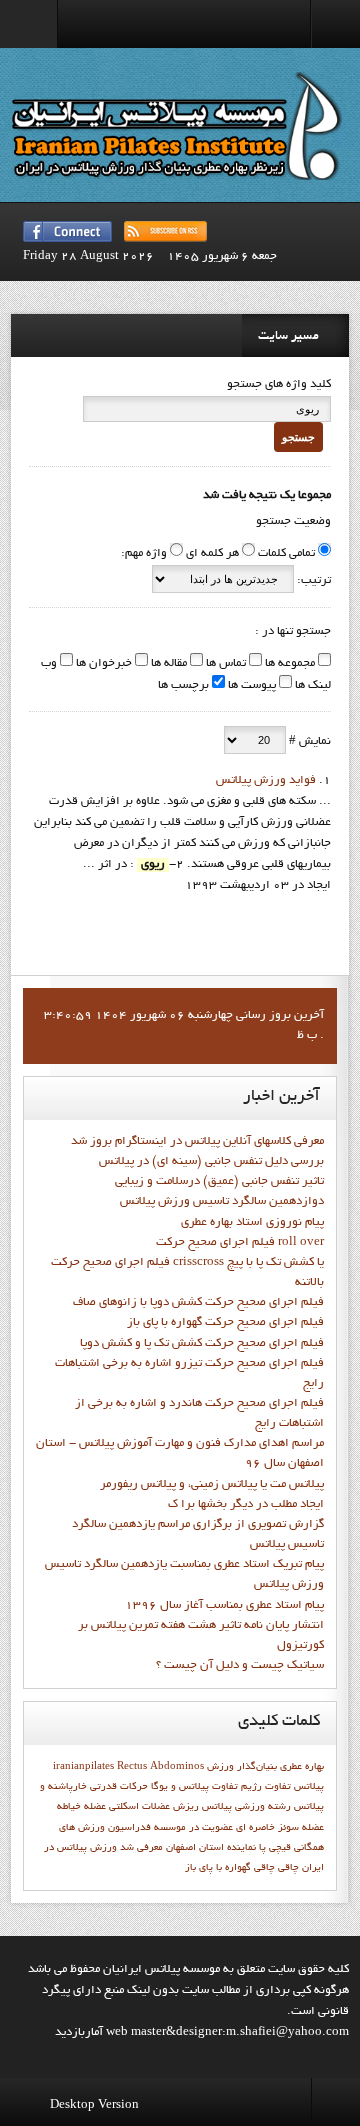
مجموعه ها (288, 664)
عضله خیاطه (81, 1807)
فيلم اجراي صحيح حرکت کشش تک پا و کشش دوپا (202, 1344)
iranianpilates (83, 1767)
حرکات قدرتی (119, 1787)
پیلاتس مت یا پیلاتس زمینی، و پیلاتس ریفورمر (212, 1485)
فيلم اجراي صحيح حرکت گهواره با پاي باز (225, 1323)
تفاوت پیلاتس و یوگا (194, 1787)
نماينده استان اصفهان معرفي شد (188, 1848)
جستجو (298, 437)
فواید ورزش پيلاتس (266, 781)
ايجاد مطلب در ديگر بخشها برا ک (246, 1505)
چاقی (264, 1868)
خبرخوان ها (102, 664)
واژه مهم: (144, 554)
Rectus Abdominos (160, 1767)
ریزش (186, 1807)
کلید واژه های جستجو (279, 385)
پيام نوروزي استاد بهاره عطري (252, 1223)
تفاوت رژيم (266, 1787)
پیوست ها (250, 686)
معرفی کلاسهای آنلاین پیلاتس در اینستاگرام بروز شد (197, 1142)
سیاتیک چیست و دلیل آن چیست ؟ (240, 1666)
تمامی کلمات (286, 554)
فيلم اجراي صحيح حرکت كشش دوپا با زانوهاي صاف (198, 1303)
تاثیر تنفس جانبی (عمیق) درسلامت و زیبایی (219, 1182)
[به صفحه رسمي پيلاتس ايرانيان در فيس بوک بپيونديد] (67, 231)
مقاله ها (167, 664)
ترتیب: (312, 581)
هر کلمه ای (212, 554)
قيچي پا (275, 1848)
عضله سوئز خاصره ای (280, 1828)
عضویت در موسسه (193, 1828)
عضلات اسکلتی (139, 1807)
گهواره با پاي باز (218, 1868)
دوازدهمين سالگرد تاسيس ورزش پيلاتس (222, 1202)
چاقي (288, 1868)
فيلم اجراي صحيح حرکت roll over (240, 1243)
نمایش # (308, 742)
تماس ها (224, 664)
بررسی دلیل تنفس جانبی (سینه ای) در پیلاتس (211, 1162)
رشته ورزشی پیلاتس (246, 1807)
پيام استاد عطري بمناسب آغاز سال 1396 (224, 1606)
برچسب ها (183, 686)
